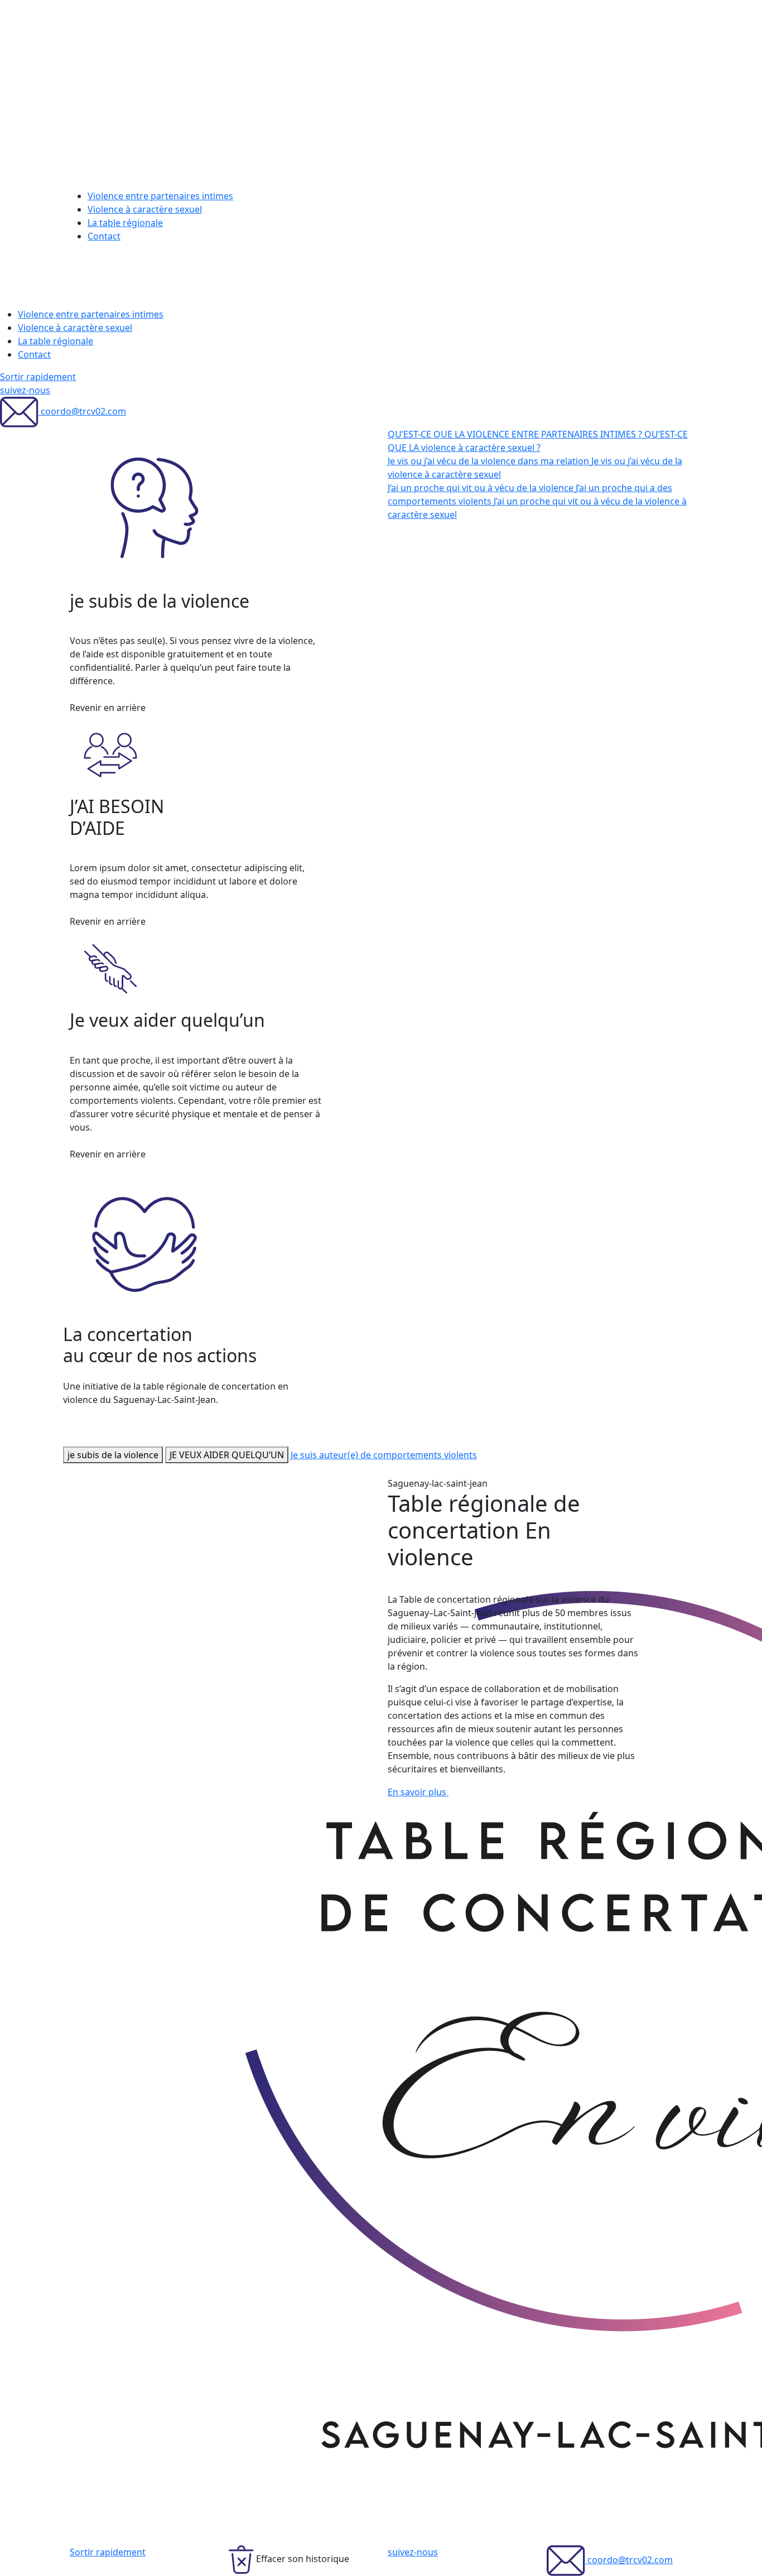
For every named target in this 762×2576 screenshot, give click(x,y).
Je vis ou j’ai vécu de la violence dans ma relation (489, 461)
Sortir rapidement (38, 377)
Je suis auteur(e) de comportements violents (384, 1455)
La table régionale (125, 223)
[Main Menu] (98, 280)
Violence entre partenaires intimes (160, 196)
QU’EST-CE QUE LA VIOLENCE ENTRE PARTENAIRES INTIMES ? (516, 434)
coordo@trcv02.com (82, 411)
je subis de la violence (113, 1455)
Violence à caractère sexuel (145, 209)
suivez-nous (25, 390)
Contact (104, 236)
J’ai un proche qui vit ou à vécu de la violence (482, 488)
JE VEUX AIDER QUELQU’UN (227, 1455)
